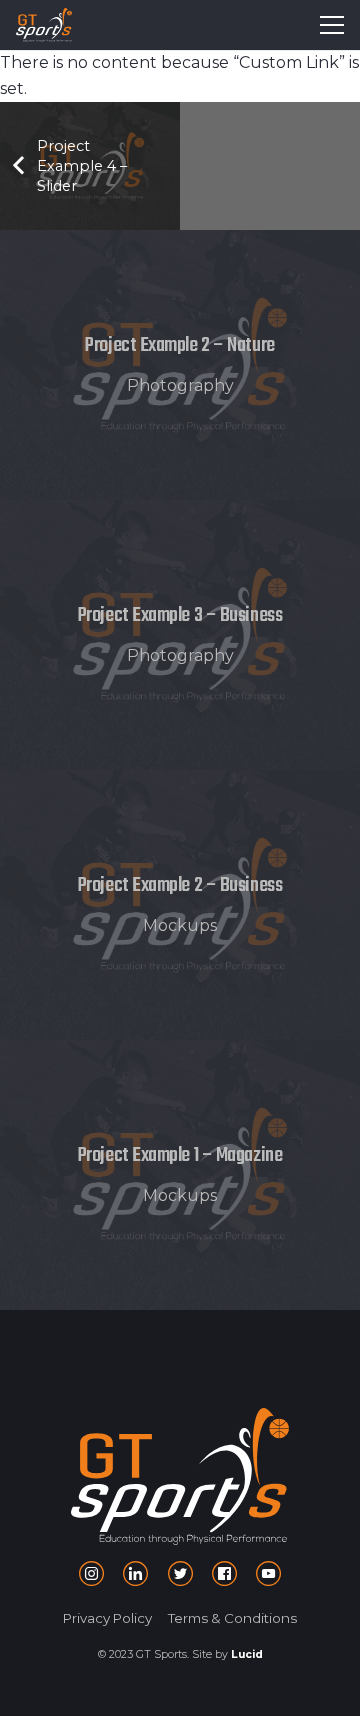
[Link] (44, 25)
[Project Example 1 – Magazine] (180, 1175)
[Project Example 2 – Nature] (180, 365)
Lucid (247, 1654)
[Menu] (332, 25)
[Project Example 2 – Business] (180, 905)
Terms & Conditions (232, 1618)
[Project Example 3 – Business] (180, 635)
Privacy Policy (107, 1618)
